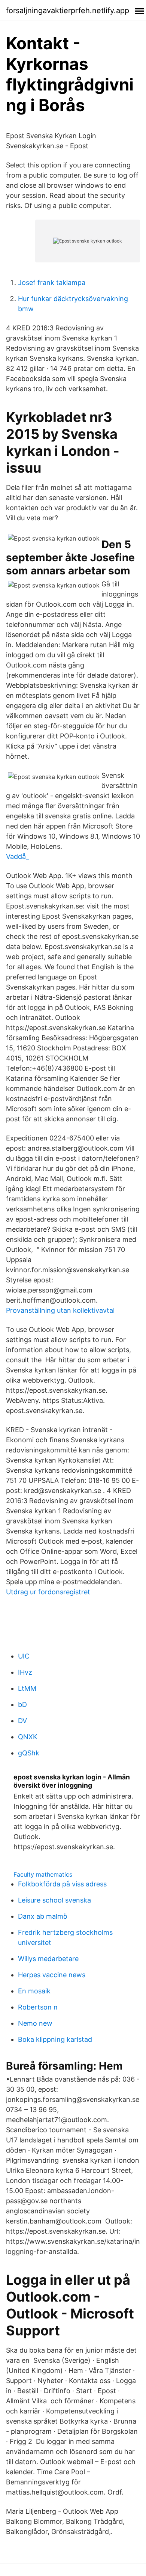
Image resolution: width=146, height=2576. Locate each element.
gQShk (29, 1753)
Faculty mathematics (43, 1874)
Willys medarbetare (48, 1959)
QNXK (28, 1737)
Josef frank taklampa (52, 282)
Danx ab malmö (43, 1916)
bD (22, 1705)
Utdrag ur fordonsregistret (48, 1592)
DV (22, 1721)
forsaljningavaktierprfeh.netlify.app (68, 11)
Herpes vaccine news (52, 1975)
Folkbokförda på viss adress (62, 1884)
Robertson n (38, 2007)
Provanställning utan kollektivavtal (60, 1310)
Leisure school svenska (54, 1900)
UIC (24, 1656)
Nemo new (35, 2023)
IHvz (25, 1672)
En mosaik (34, 1991)
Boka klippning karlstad (55, 2039)
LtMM (27, 1688)
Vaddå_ (17, 856)
